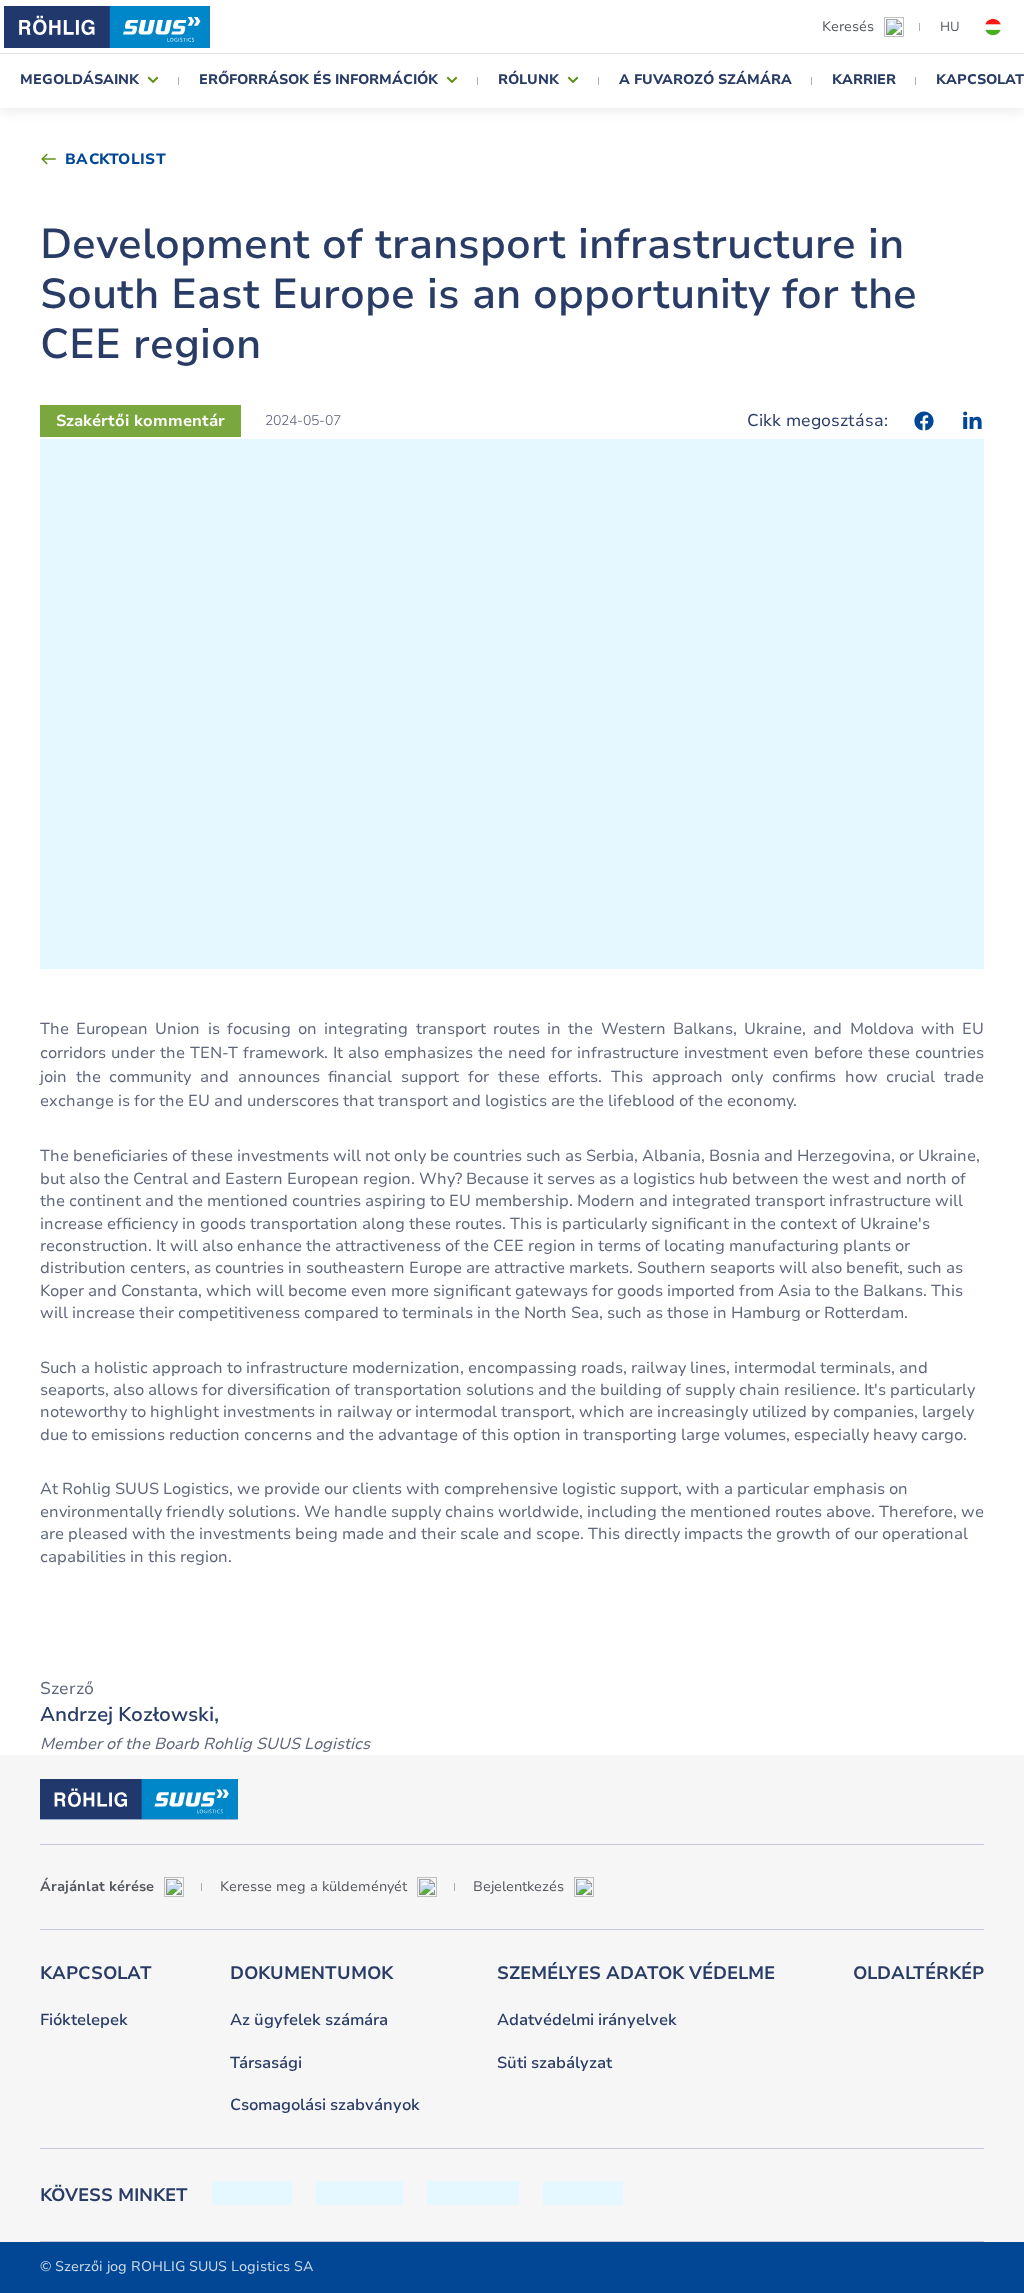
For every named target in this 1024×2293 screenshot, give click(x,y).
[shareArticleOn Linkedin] (972, 421)
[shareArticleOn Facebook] (924, 421)
